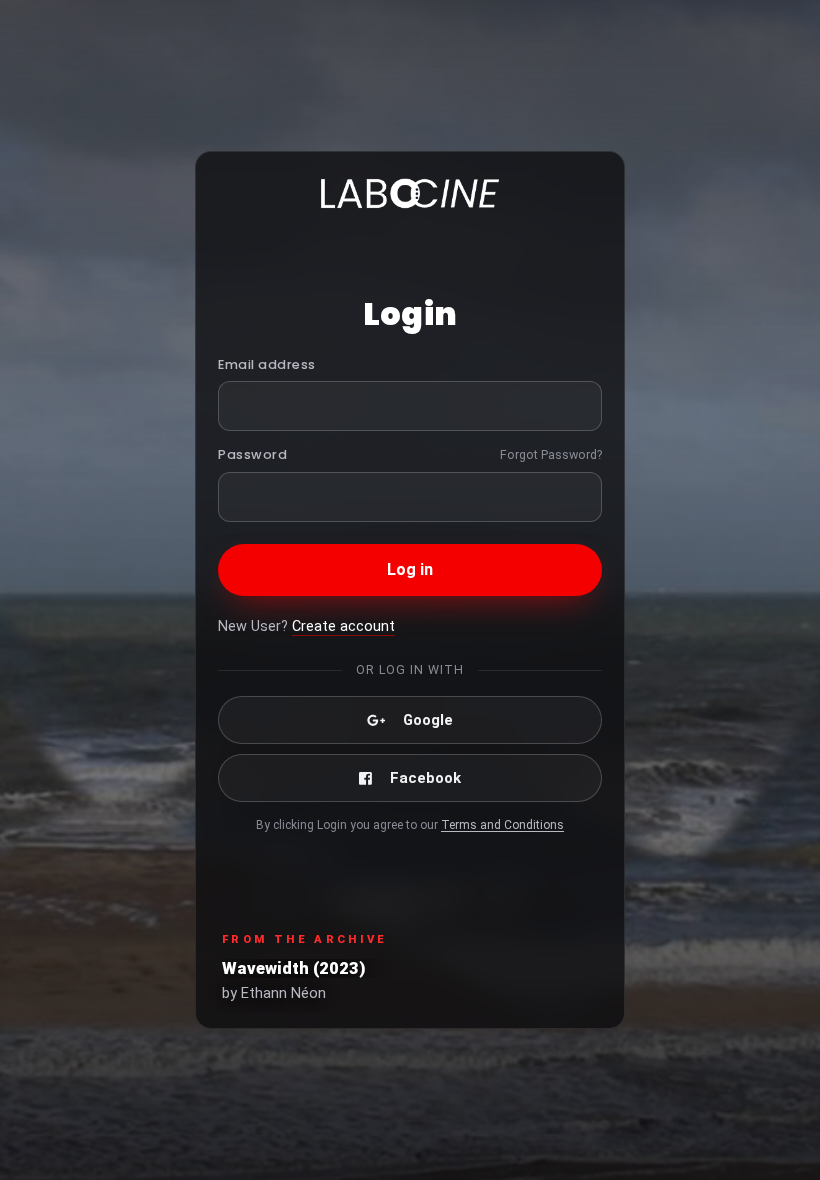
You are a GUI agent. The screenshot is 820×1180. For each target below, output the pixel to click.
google (428, 720)
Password (252, 454)
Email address (267, 364)
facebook (425, 778)
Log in (410, 569)
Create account (343, 626)
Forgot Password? (551, 454)
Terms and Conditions (502, 825)
